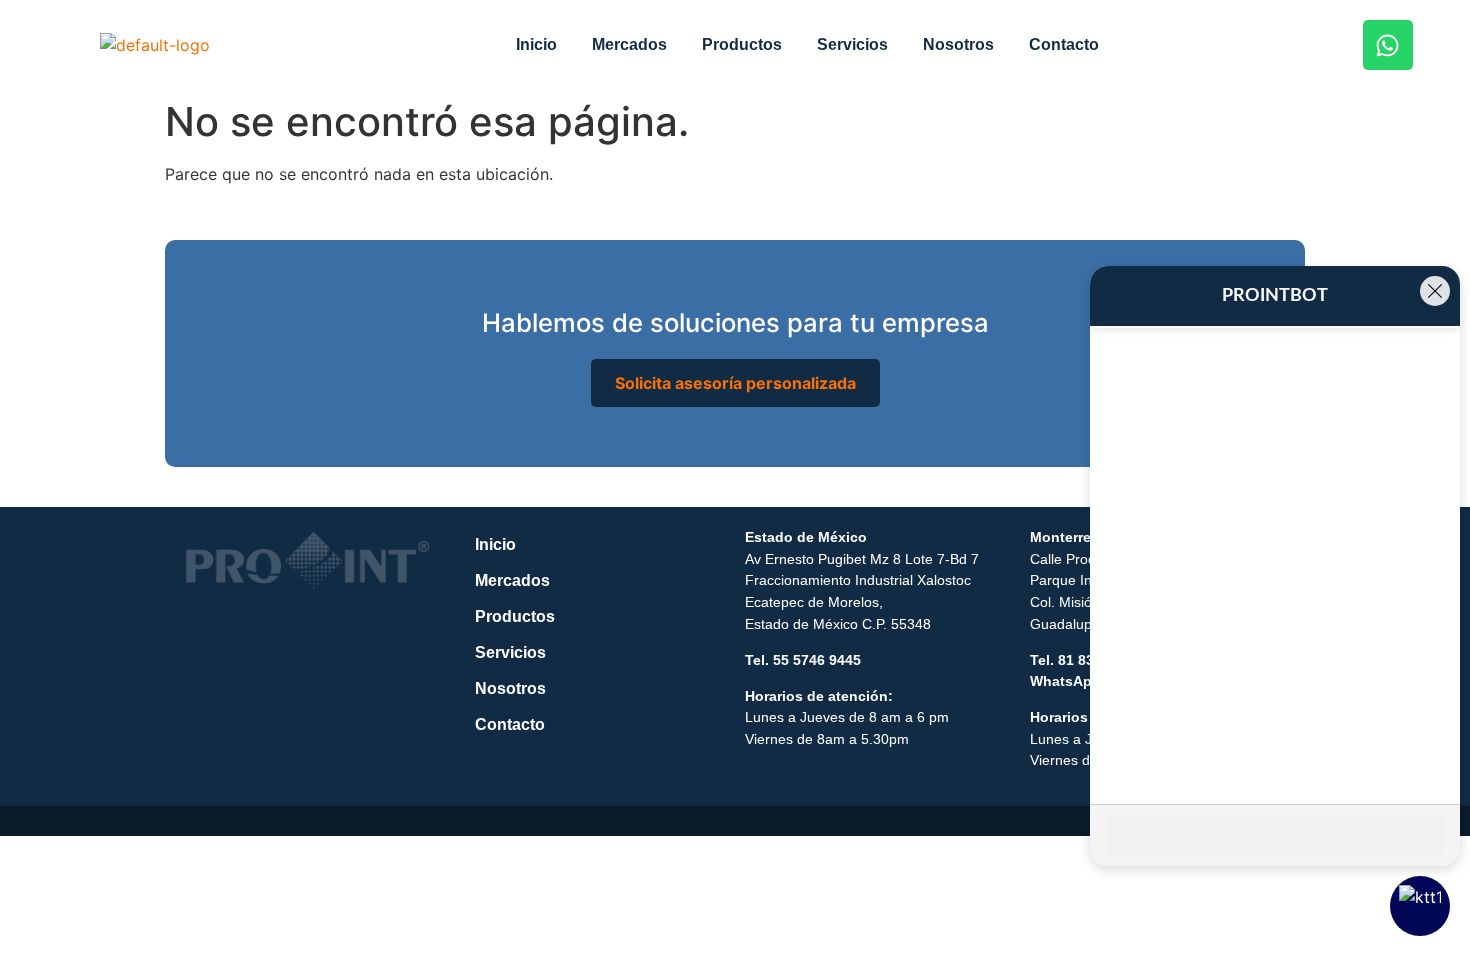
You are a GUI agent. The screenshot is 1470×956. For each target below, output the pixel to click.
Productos (742, 44)
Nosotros (958, 44)
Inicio (536, 44)
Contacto (1064, 44)
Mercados (629, 44)
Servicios (852, 44)
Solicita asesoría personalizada (735, 383)
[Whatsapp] (1388, 45)
